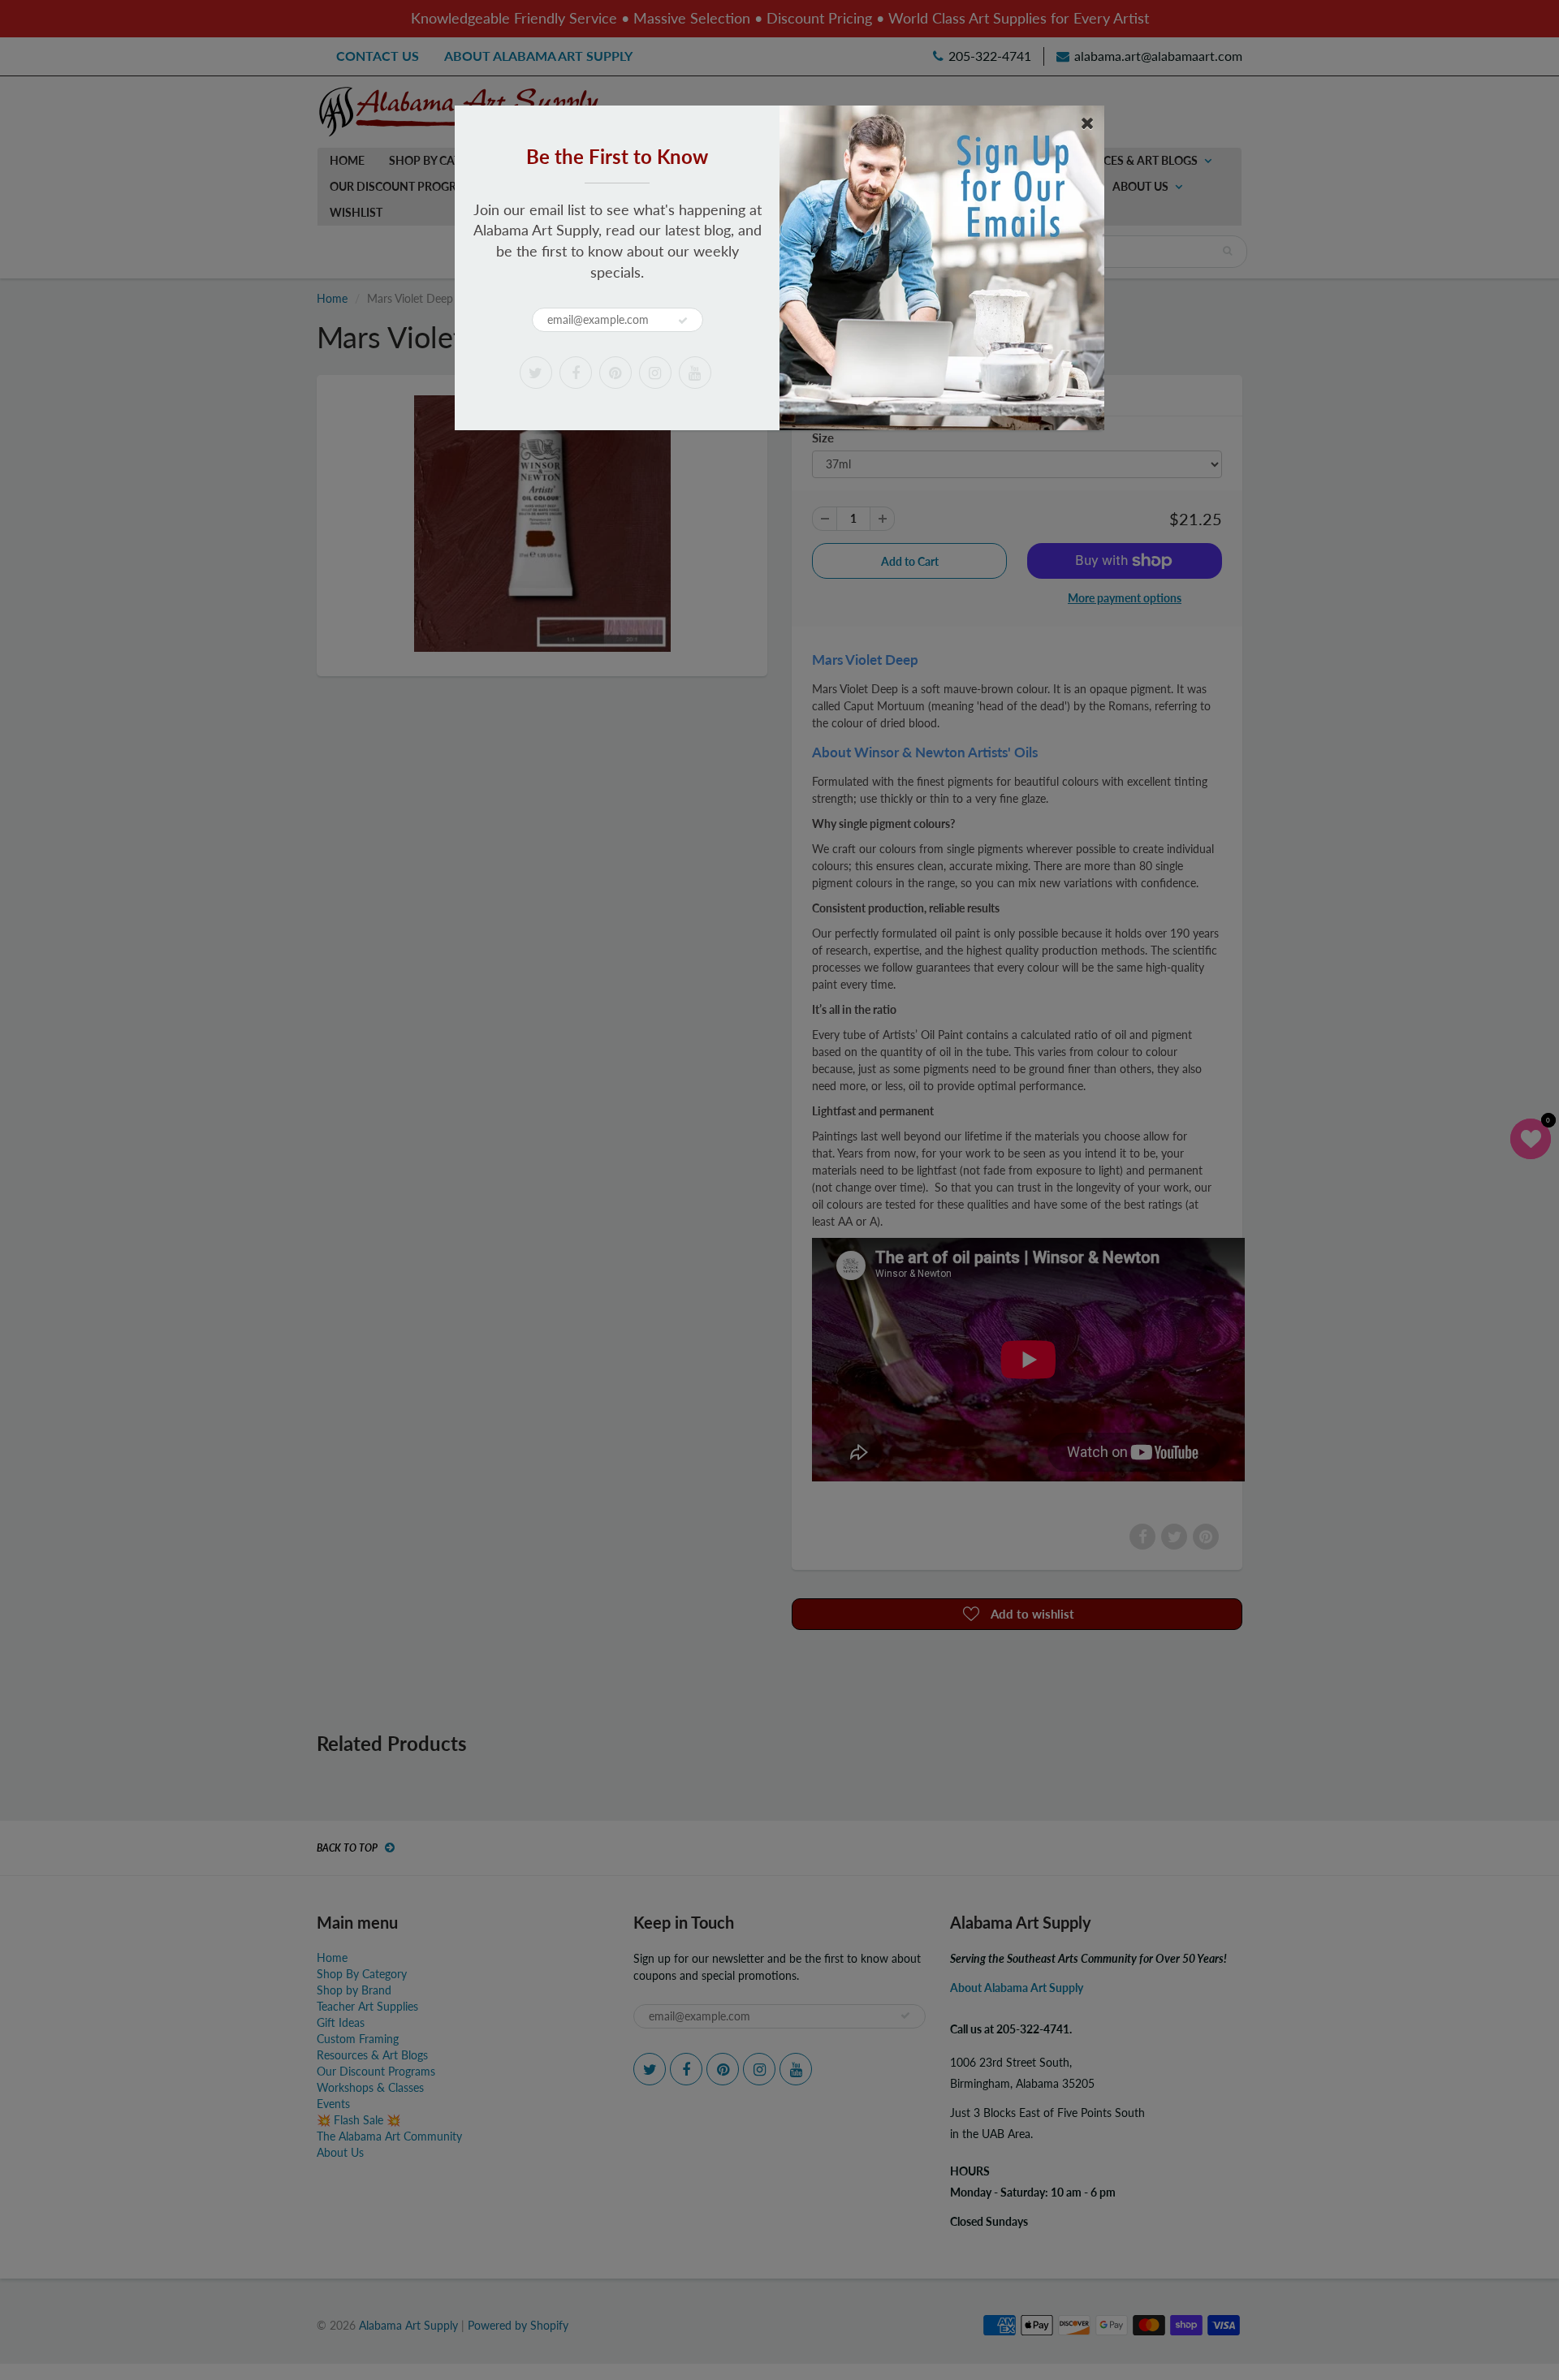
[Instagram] (655, 373)
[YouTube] (695, 373)
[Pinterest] (615, 373)
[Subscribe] (683, 321)
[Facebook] (576, 373)
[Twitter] (536, 373)
